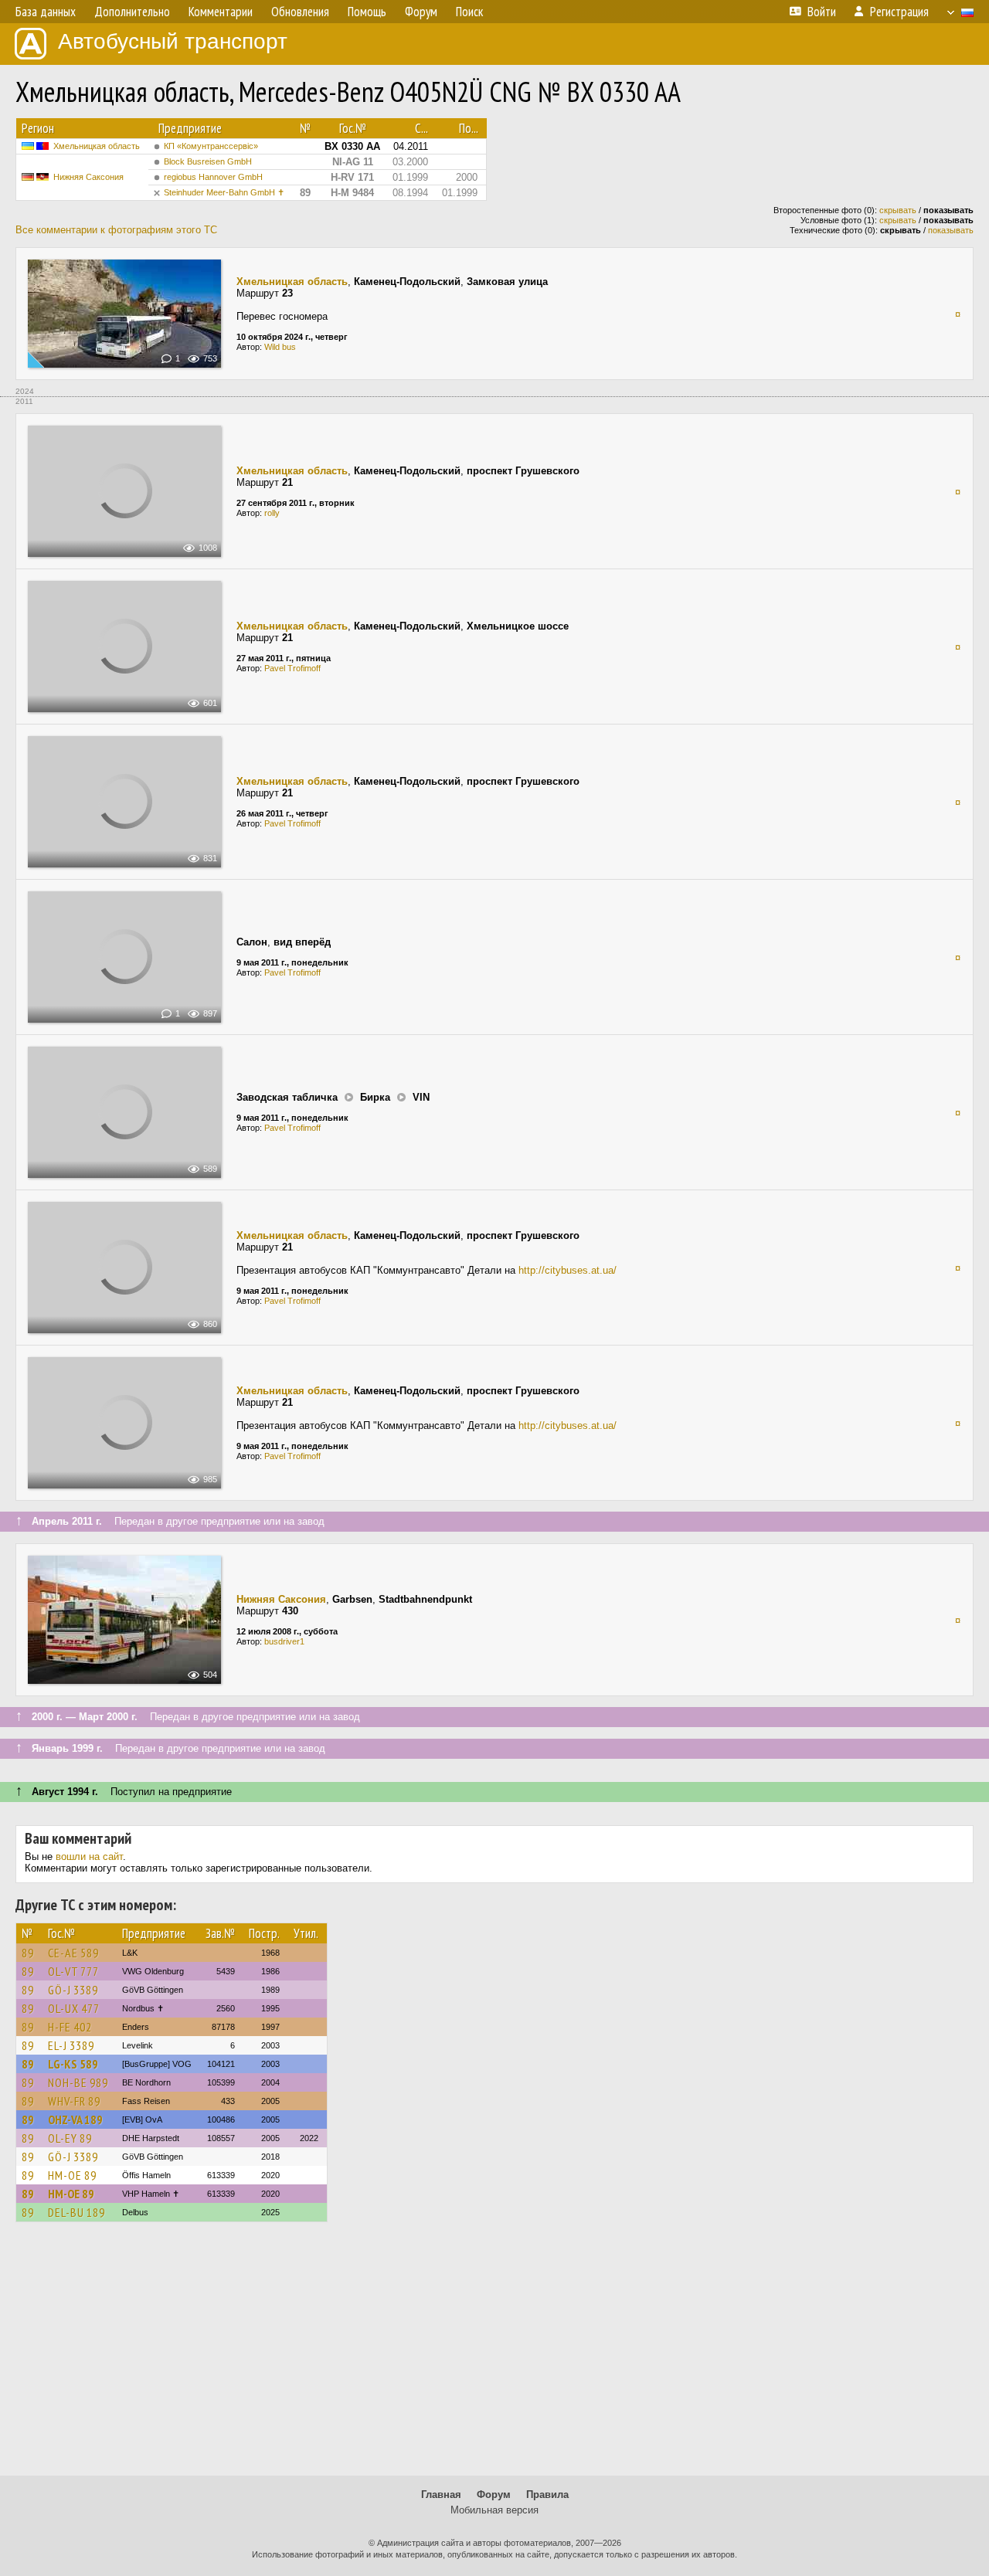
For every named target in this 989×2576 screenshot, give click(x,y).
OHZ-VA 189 (75, 2120)
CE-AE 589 (73, 1953)
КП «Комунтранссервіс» (211, 146)
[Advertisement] (494, 2356)
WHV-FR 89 (74, 2101)
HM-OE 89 (72, 2175)
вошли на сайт (89, 1856)
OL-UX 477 (74, 2008)
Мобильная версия (494, 2510)
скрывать (898, 210)
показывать (951, 230)
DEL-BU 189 (76, 2212)
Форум (494, 2495)
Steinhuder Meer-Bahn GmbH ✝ (224, 192)
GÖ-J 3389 (73, 1990)
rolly (272, 513)
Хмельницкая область (97, 146)
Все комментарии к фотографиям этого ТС (116, 230)
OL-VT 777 (73, 1971)
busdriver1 (284, 1641)
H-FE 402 (70, 2027)
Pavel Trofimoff (292, 668)
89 (28, 1953)
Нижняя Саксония (88, 177)
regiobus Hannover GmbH (213, 177)
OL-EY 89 (70, 2138)
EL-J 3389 (71, 2045)
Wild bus (280, 347)
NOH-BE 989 (78, 2082)
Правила (547, 2495)
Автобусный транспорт (173, 41)
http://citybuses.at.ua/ (568, 1270)
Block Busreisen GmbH (208, 161)
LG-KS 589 (73, 2064)
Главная (441, 2495)
